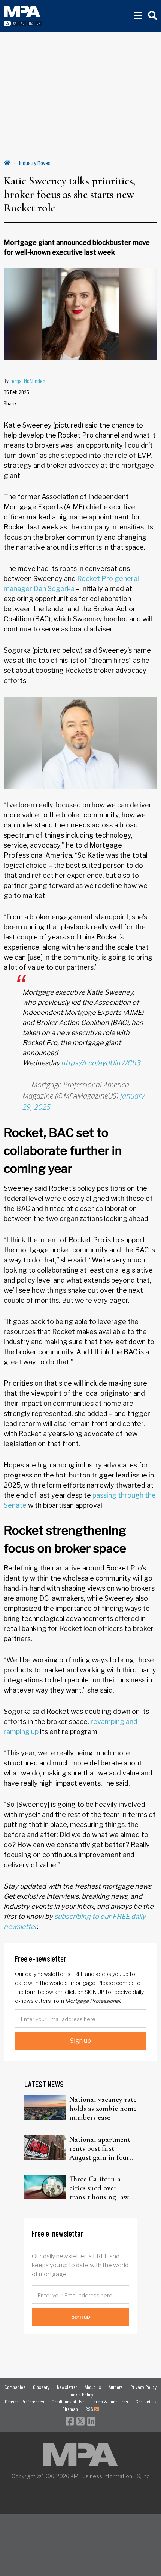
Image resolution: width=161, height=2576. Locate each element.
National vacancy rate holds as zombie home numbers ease (103, 2109)
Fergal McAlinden (28, 381)
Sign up (80, 2041)
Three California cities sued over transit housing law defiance (99, 2188)
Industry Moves (35, 163)
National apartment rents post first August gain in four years (100, 2148)
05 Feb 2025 (16, 392)
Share (10, 403)
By (25, 381)
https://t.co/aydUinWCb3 (101, 1063)
